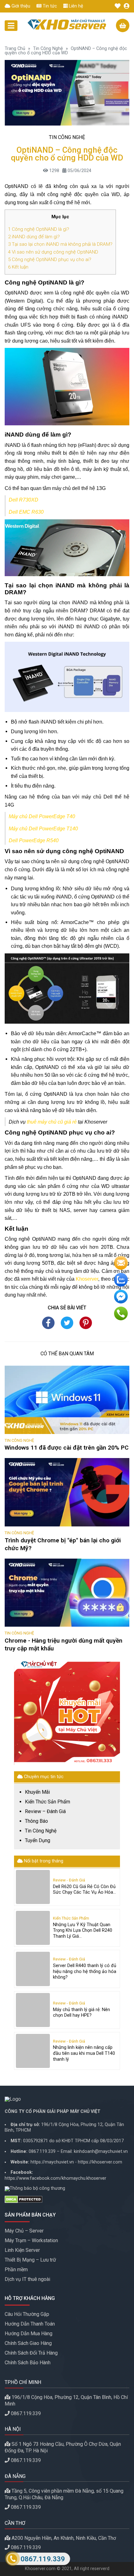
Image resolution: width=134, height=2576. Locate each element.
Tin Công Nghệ (48, 49)
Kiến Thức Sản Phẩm (48, 1802)
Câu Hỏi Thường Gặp (27, 2314)
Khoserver (87, 1279)
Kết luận (18, 267)
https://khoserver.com (100, 2162)
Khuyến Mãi (37, 1792)
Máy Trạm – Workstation (31, 2240)
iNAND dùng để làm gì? (34, 237)
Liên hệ (75, 6)
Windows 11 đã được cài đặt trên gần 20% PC (67, 1448)
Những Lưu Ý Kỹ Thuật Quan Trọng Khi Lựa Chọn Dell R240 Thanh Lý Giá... (83, 1931)
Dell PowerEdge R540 (34, 841)
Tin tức (49, 6)
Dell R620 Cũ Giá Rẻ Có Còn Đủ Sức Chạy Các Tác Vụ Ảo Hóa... (84, 1890)
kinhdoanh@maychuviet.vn (101, 2151)
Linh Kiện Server (22, 2250)
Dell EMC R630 (26, 512)
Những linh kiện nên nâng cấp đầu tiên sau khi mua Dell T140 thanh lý (84, 2053)
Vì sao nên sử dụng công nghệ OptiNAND (53, 252)
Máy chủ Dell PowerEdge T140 (43, 829)
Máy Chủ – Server (24, 2231)
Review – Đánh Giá (45, 1812)
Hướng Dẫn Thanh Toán (30, 2324)
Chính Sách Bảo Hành (28, 2363)
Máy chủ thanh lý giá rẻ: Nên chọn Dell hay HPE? (81, 2013)
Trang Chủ (15, 49)
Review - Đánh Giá (69, 1880)
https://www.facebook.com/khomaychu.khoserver (55, 2178)
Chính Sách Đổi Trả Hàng (31, 2353)
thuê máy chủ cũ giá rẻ (52, 1122)
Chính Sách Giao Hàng (28, 2343)
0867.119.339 (42, 2151)
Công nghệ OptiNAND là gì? (39, 229)
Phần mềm (16, 2269)
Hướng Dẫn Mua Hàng (29, 2334)
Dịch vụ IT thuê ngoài (27, 2279)
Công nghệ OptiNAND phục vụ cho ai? (50, 260)
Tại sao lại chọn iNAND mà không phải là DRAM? (60, 244)
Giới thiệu (20, 6)
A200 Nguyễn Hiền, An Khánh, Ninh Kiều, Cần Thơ (64, 2538)
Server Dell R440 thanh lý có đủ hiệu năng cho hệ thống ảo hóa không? (85, 1971)
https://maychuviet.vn (52, 2162)
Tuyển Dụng (38, 1841)
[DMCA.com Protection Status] (67, 2199)
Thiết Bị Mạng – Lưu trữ (30, 2260)
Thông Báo (36, 1821)
